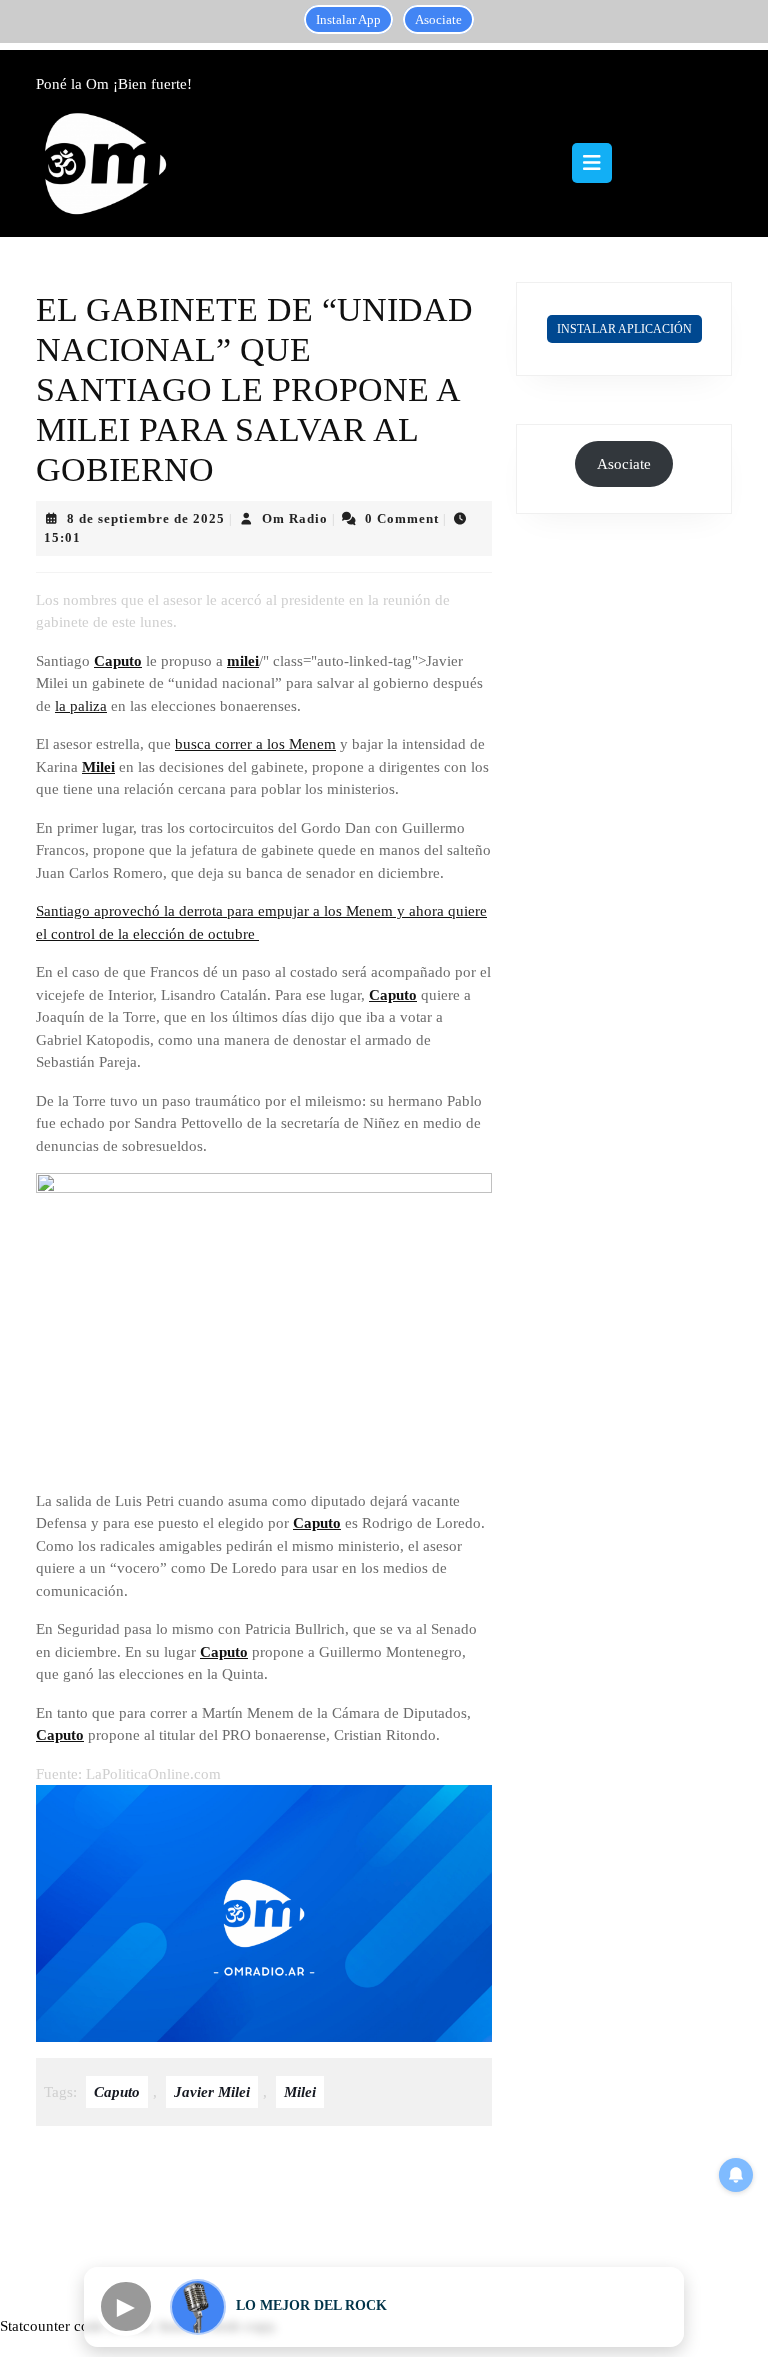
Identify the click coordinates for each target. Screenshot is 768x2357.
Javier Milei (212, 2092)
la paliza (81, 706)
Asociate (438, 19)
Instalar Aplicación (624, 329)
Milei (98, 767)
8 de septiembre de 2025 (146, 518)
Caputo (118, 661)
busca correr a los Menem (255, 744)
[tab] (592, 163)
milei (243, 661)
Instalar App (348, 19)
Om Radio (295, 518)
